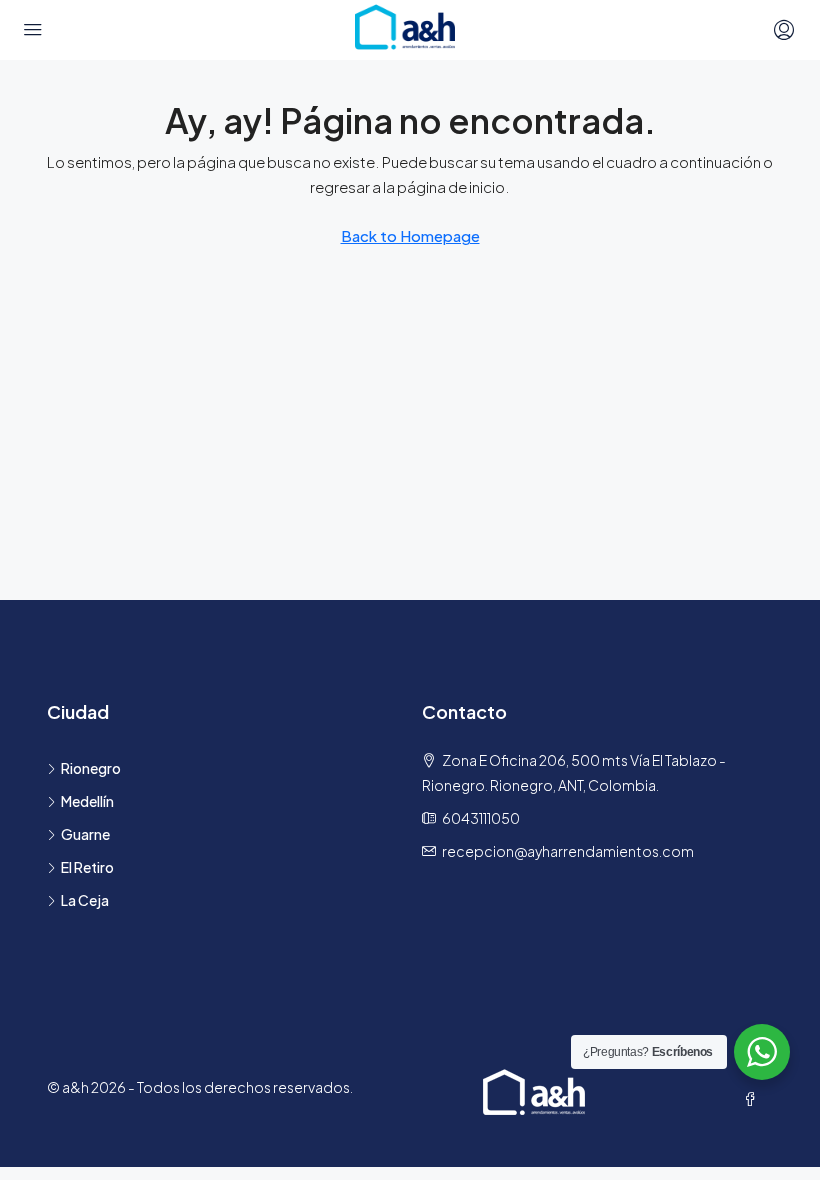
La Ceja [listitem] (85, 900)
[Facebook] (754, 1099)
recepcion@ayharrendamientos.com (568, 851)
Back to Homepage (410, 235)
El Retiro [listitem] (87, 867)
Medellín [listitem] (87, 801)
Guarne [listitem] (85, 834)
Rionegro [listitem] (91, 768)
